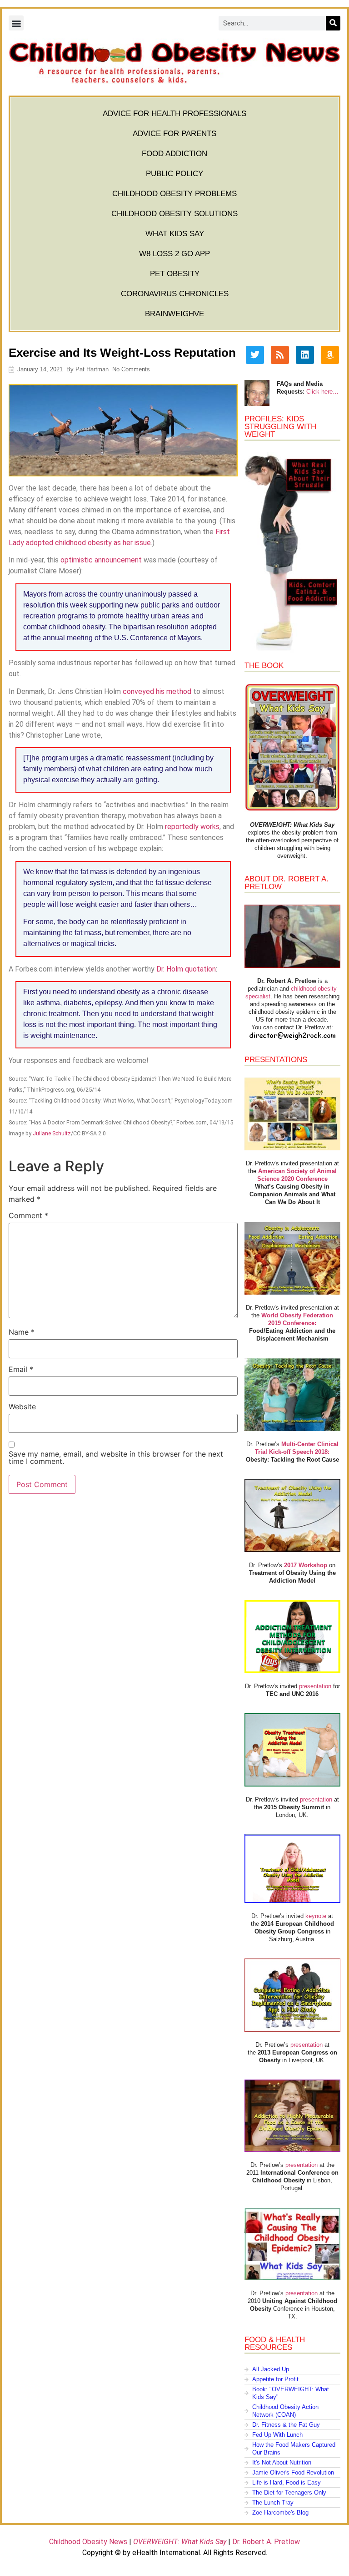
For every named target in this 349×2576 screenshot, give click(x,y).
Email (21, 1369)
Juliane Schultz (52, 1133)
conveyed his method (157, 691)
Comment (28, 1215)
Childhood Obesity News (88, 2542)
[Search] (333, 23)
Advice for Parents (174, 134)
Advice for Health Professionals (174, 114)
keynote (316, 1916)
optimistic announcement (101, 560)
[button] (16, 23)
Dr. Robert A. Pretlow (266, 2542)
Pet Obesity (175, 274)
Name (22, 1332)
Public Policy (174, 174)
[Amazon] (330, 355)
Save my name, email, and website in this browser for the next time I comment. (116, 1458)
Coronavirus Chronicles (175, 294)
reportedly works (192, 827)
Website (22, 1407)
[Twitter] (255, 355)
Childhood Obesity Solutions (174, 214)
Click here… (322, 392)
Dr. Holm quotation (186, 969)
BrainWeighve (174, 314)
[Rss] (280, 355)
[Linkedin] (305, 355)
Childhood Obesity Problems (174, 194)
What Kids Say (175, 234)
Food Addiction (174, 154)
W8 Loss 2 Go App (174, 254)
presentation (315, 1686)
